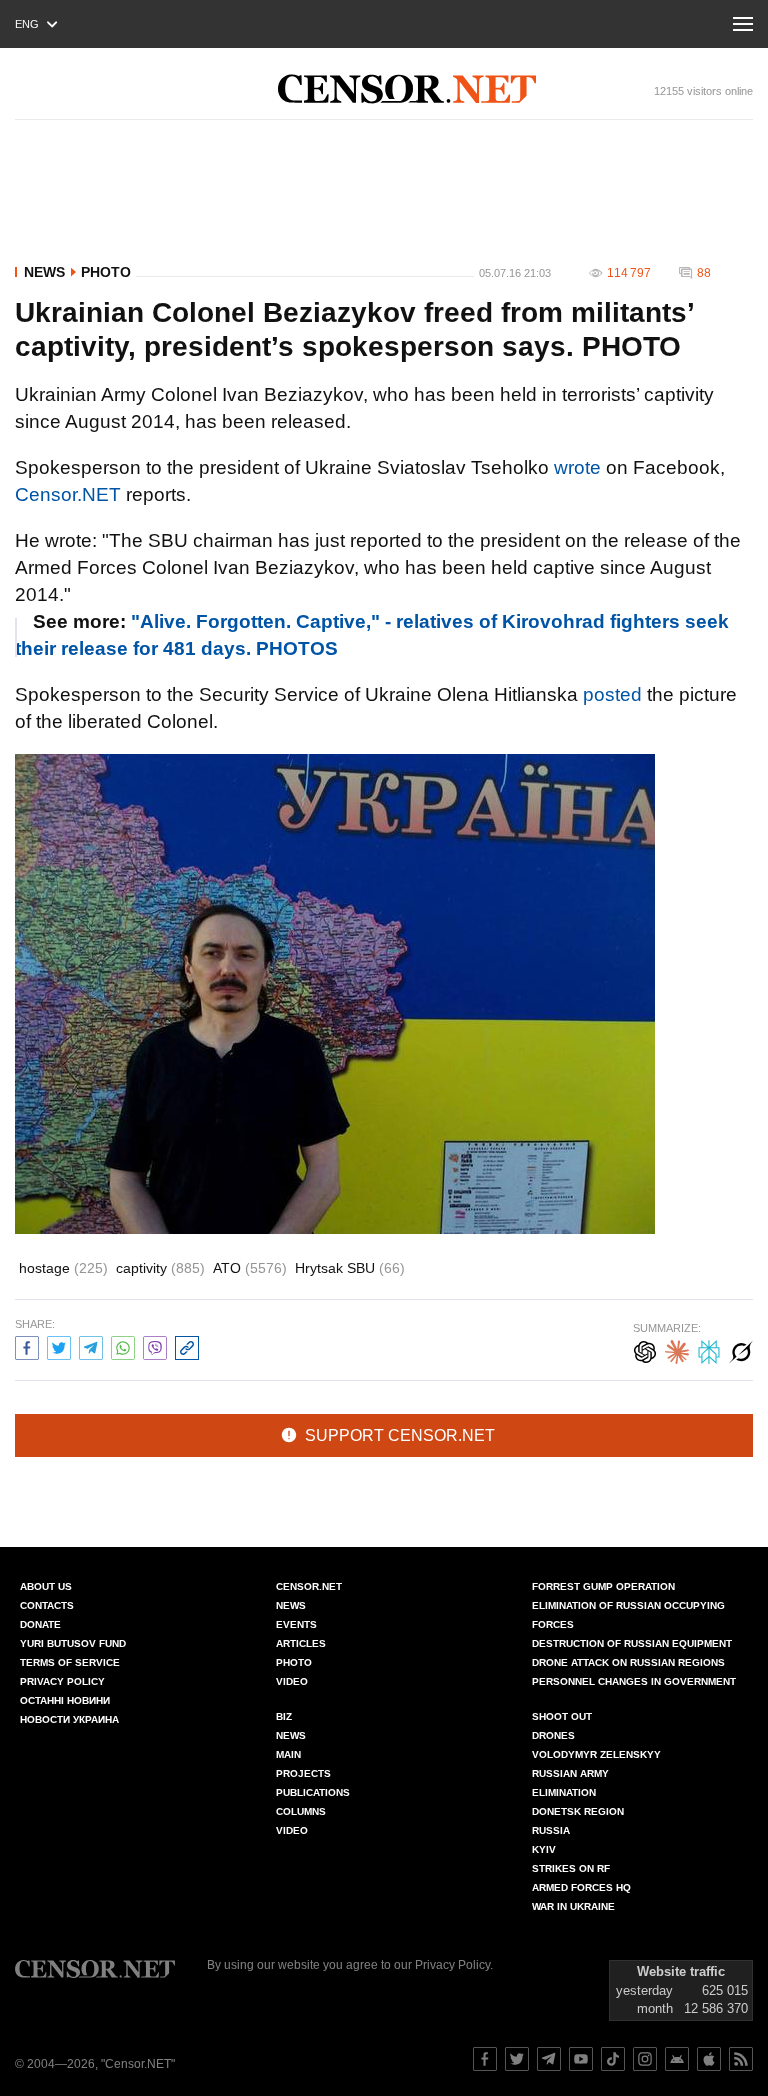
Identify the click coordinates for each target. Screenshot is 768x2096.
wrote (577, 467)
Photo (106, 272)
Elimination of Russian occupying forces (628, 1615)
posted (612, 694)
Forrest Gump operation (603, 1586)
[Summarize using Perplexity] (709, 1349)
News (44, 272)
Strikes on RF (571, 1868)
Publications (313, 1792)
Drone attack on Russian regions (628, 1662)
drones (553, 1735)
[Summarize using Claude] (677, 1349)
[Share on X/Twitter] (59, 1345)
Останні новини (65, 1700)
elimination (564, 1792)
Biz (284, 1716)
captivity (160, 1268)
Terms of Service (70, 1662)
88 (704, 273)
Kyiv (544, 1849)
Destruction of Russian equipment (632, 1643)
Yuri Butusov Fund (73, 1643)
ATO (250, 1268)
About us (46, 1586)
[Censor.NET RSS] (741, 2059)
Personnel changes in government (634, 1681)
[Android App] (677, 2059)
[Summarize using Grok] (741, 1349)
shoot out (562, 1716)
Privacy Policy (62, 1681)
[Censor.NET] (407, 89)
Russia (551, 1830)
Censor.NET (68, 494)
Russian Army (570, 1773)
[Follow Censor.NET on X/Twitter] (517, 2059)
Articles (301, 1643)
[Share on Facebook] (27, 1345)
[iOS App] (709, 2059)
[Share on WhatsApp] (123, 1345)
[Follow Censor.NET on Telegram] (549, 2059)
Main (288, 1754)
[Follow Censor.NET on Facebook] (485, 2059)
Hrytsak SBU (350, 1268)
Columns (301, 1811)
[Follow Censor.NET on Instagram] (645, 2059)
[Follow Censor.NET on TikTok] (613, 2059)
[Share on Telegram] (91, 1345)
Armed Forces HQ (581, 1887)
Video (292, 1681)
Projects (303, 1773)
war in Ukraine (573, 1906)
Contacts (47, 1605)
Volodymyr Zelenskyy (596, 1754)
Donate (40, 1624)
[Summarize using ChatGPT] (645, 1349)
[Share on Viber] (155, 1345)
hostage (63, 1268)
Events (296, 1624)
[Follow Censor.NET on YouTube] (581, 2059)
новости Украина (69, 1719)
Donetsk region (578, 1811)
